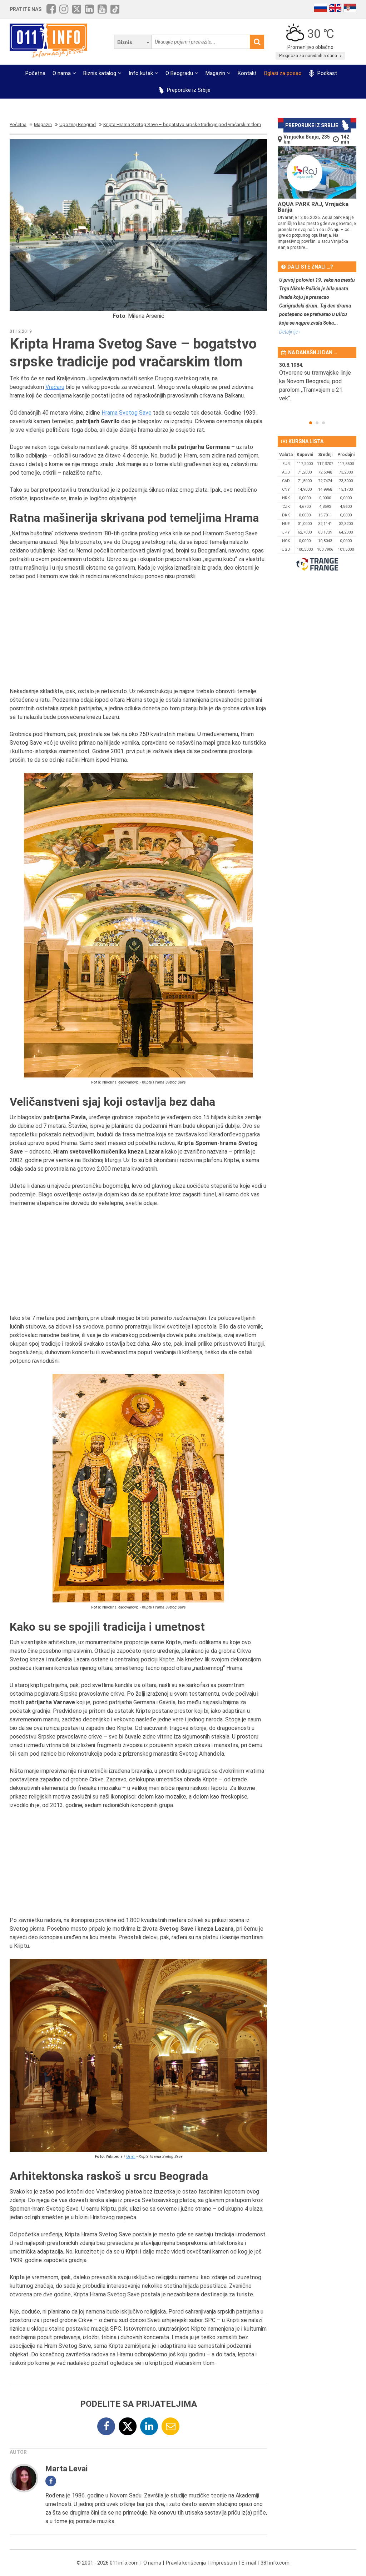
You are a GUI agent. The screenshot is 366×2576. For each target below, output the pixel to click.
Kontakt (247, 73)
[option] (317, 386)
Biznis (125, 42)
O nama (62, 73)
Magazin (215, 73)
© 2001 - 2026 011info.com (108, 2563)
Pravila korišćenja (186, 2563)
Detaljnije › (290, 332)
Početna (35, 73)
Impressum (224, 2563)
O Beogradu (179, 73)
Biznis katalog (100, 73)
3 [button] (323, 423)
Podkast (326, 73)
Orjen (131, 2157)
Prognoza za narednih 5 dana (309, 56)
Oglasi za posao (283, 73)
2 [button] (317, 423)
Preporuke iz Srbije (188, 90)
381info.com (275, 2563)
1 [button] (311, 423)
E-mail (249, 2563)
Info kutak (141, 73)
